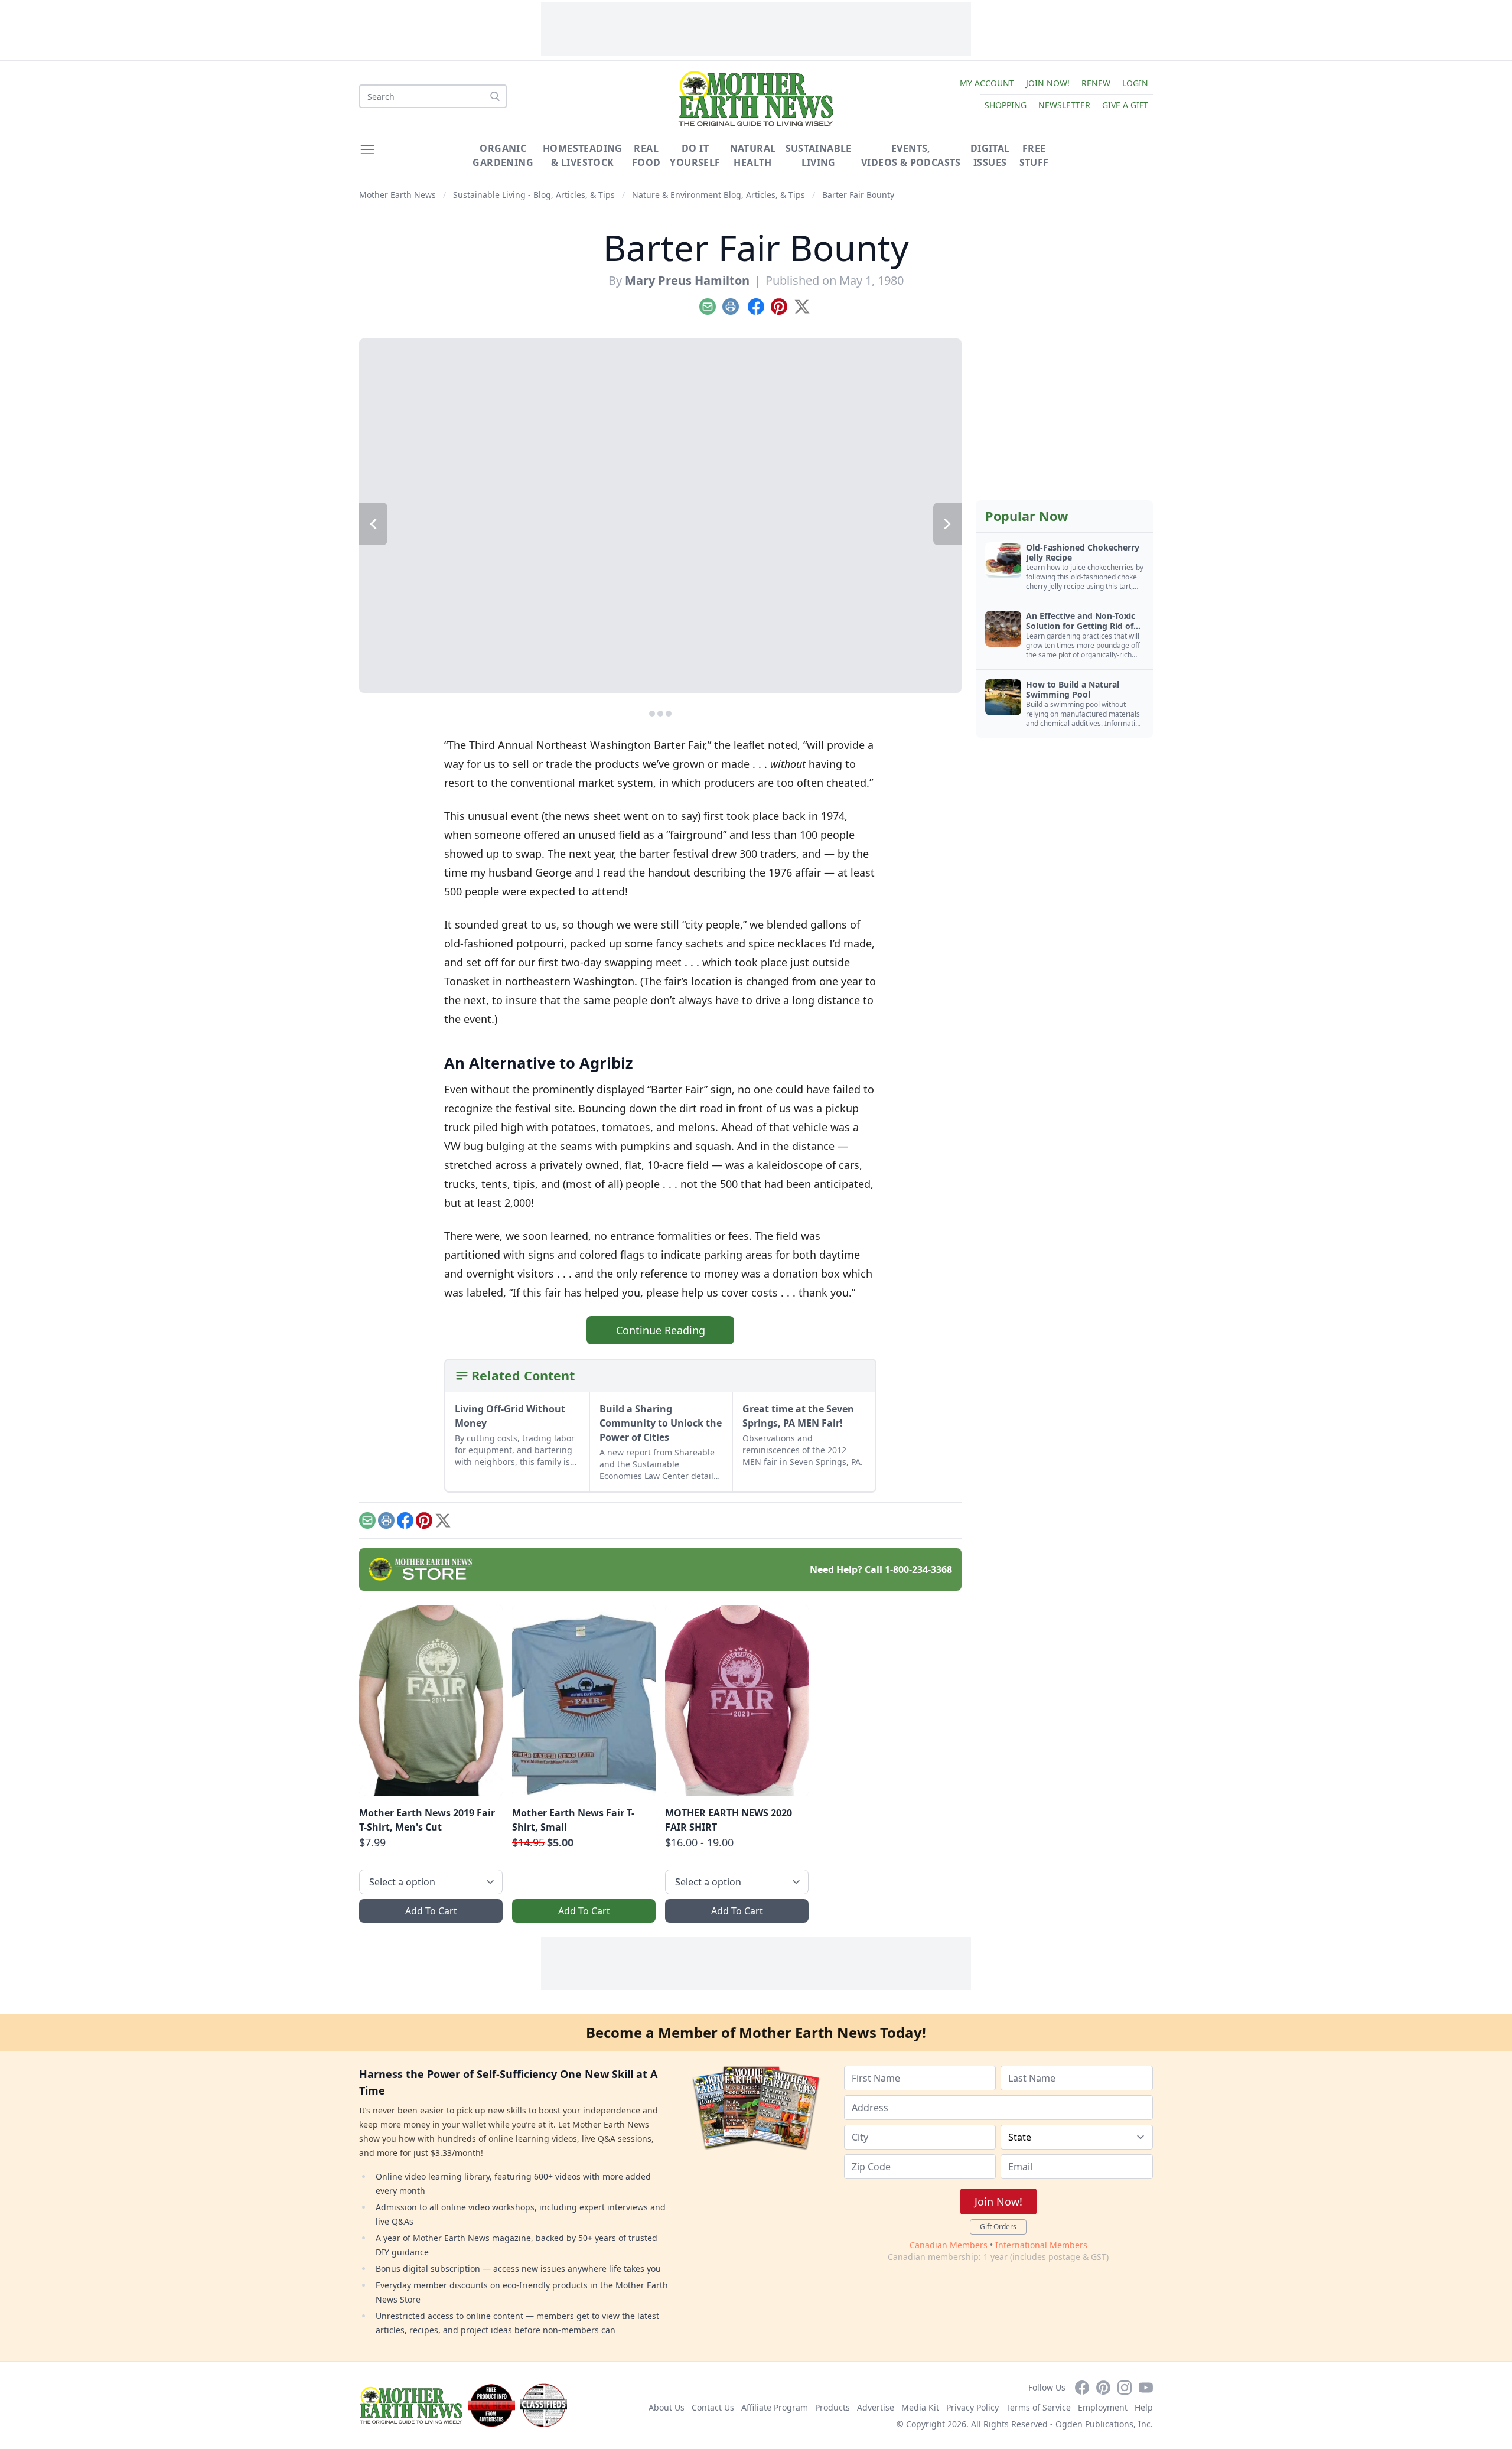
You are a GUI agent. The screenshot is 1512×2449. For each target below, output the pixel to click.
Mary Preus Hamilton (687, 280)
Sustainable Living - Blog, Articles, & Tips (534, 195)
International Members (1041, 2245)
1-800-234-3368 (918, 1569)
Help (1144, 2407)
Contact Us (713, 2407)
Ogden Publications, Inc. (1104, 2424)
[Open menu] (367, 149)
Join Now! (1048, 83)
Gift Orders (998, 2227)
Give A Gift (1125, 105)
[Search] (495, 96)
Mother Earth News (397, 195)
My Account (987, 83)
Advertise (876, 2407)
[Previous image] (373, 524)
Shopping (1006, 105)
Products (832, 2407)
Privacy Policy (972, 2407)
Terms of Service (1038, 2407)
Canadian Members (949, 2245)
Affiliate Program (775, 2407)
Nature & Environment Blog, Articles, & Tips (718, 195)
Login (1135, 83)
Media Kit (920, 2407)
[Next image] (947, 524)
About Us (667, 2407)
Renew (1096, 83)
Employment (1103, 2407)
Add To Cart (431, 1911)
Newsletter (1064, 105)
